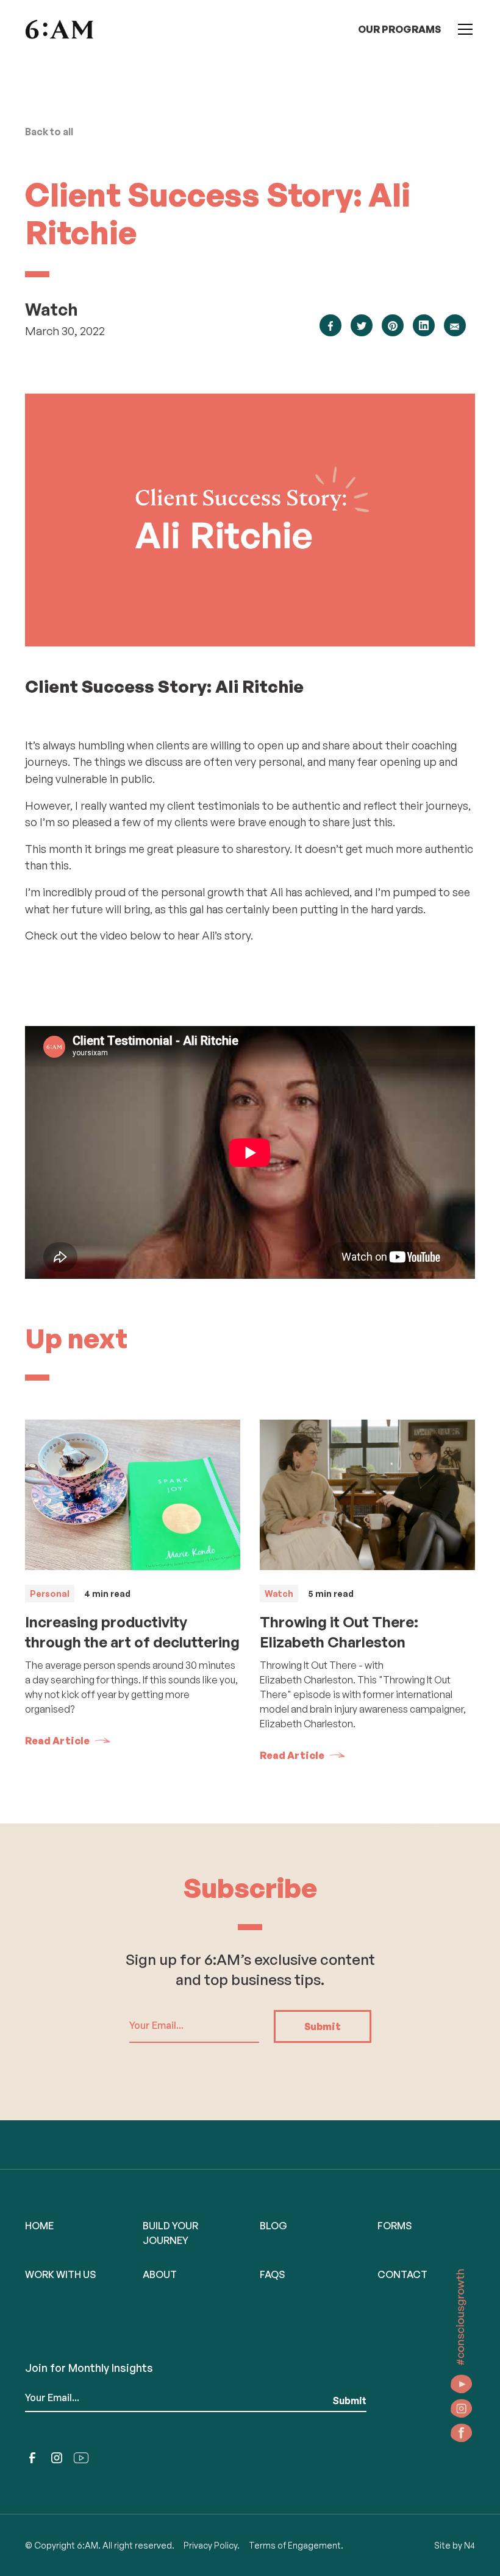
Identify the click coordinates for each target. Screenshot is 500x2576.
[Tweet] (362, 325)
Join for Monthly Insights (89, 2368)
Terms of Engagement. (296, 2545)
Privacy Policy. (212, 2545)
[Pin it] (393, 325)
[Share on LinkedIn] (424, 325)
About (160, 2274)
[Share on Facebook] (330, 325)
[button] (463, 29)
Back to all (49, 132)
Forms (395, 2226)
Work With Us (60, 2274)
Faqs (272, 2274)
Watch (52, 309)
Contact (402, 2274)
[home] (59, 29)
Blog (273, 2226)
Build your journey (170, 2233)
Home (39, 2226)
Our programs (399, 29)
